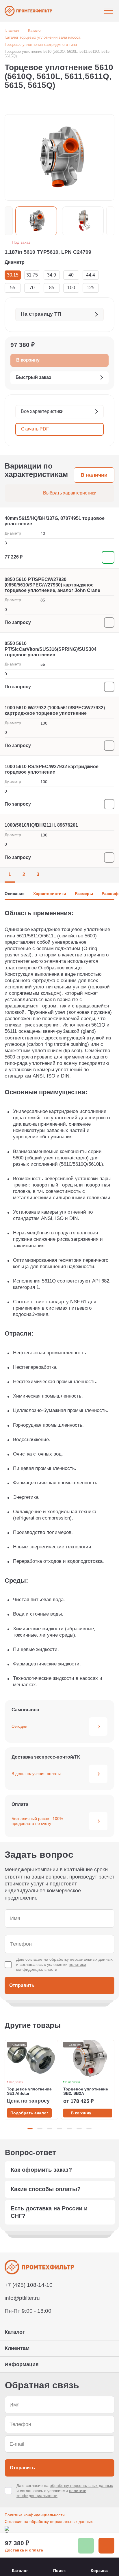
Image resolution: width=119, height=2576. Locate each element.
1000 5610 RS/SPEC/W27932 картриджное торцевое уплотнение (52, 769)
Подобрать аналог (29, 2113)
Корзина (99, 2571)
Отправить (22, 1985)
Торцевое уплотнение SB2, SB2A (86, 2091)
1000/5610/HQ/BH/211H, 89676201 (41, 825)
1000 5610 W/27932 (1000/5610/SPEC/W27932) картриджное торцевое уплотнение (55, 710)
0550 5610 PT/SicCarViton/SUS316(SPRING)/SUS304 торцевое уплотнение (51, 649)
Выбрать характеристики (70, 493)
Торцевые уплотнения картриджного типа (41, 45)
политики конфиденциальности (51, 1967)
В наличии (94, 475)
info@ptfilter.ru (22, 2298)
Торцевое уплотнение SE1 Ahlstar (29, 2091)
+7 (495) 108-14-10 (29, 2285)
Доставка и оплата (24, 2550)
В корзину (81, 2113)
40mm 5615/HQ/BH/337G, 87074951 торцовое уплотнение (55, 521)
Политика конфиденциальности (35, 2515)
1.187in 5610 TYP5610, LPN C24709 (48, 252)
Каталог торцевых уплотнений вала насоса (42, 37)
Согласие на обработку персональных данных (49, 2522)
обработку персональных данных (81, 1959)
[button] (9, 221)
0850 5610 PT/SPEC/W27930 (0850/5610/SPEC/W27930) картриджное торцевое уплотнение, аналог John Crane (52, 585)
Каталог (35, 30)
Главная (12, 30)
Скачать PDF (35, 429)
